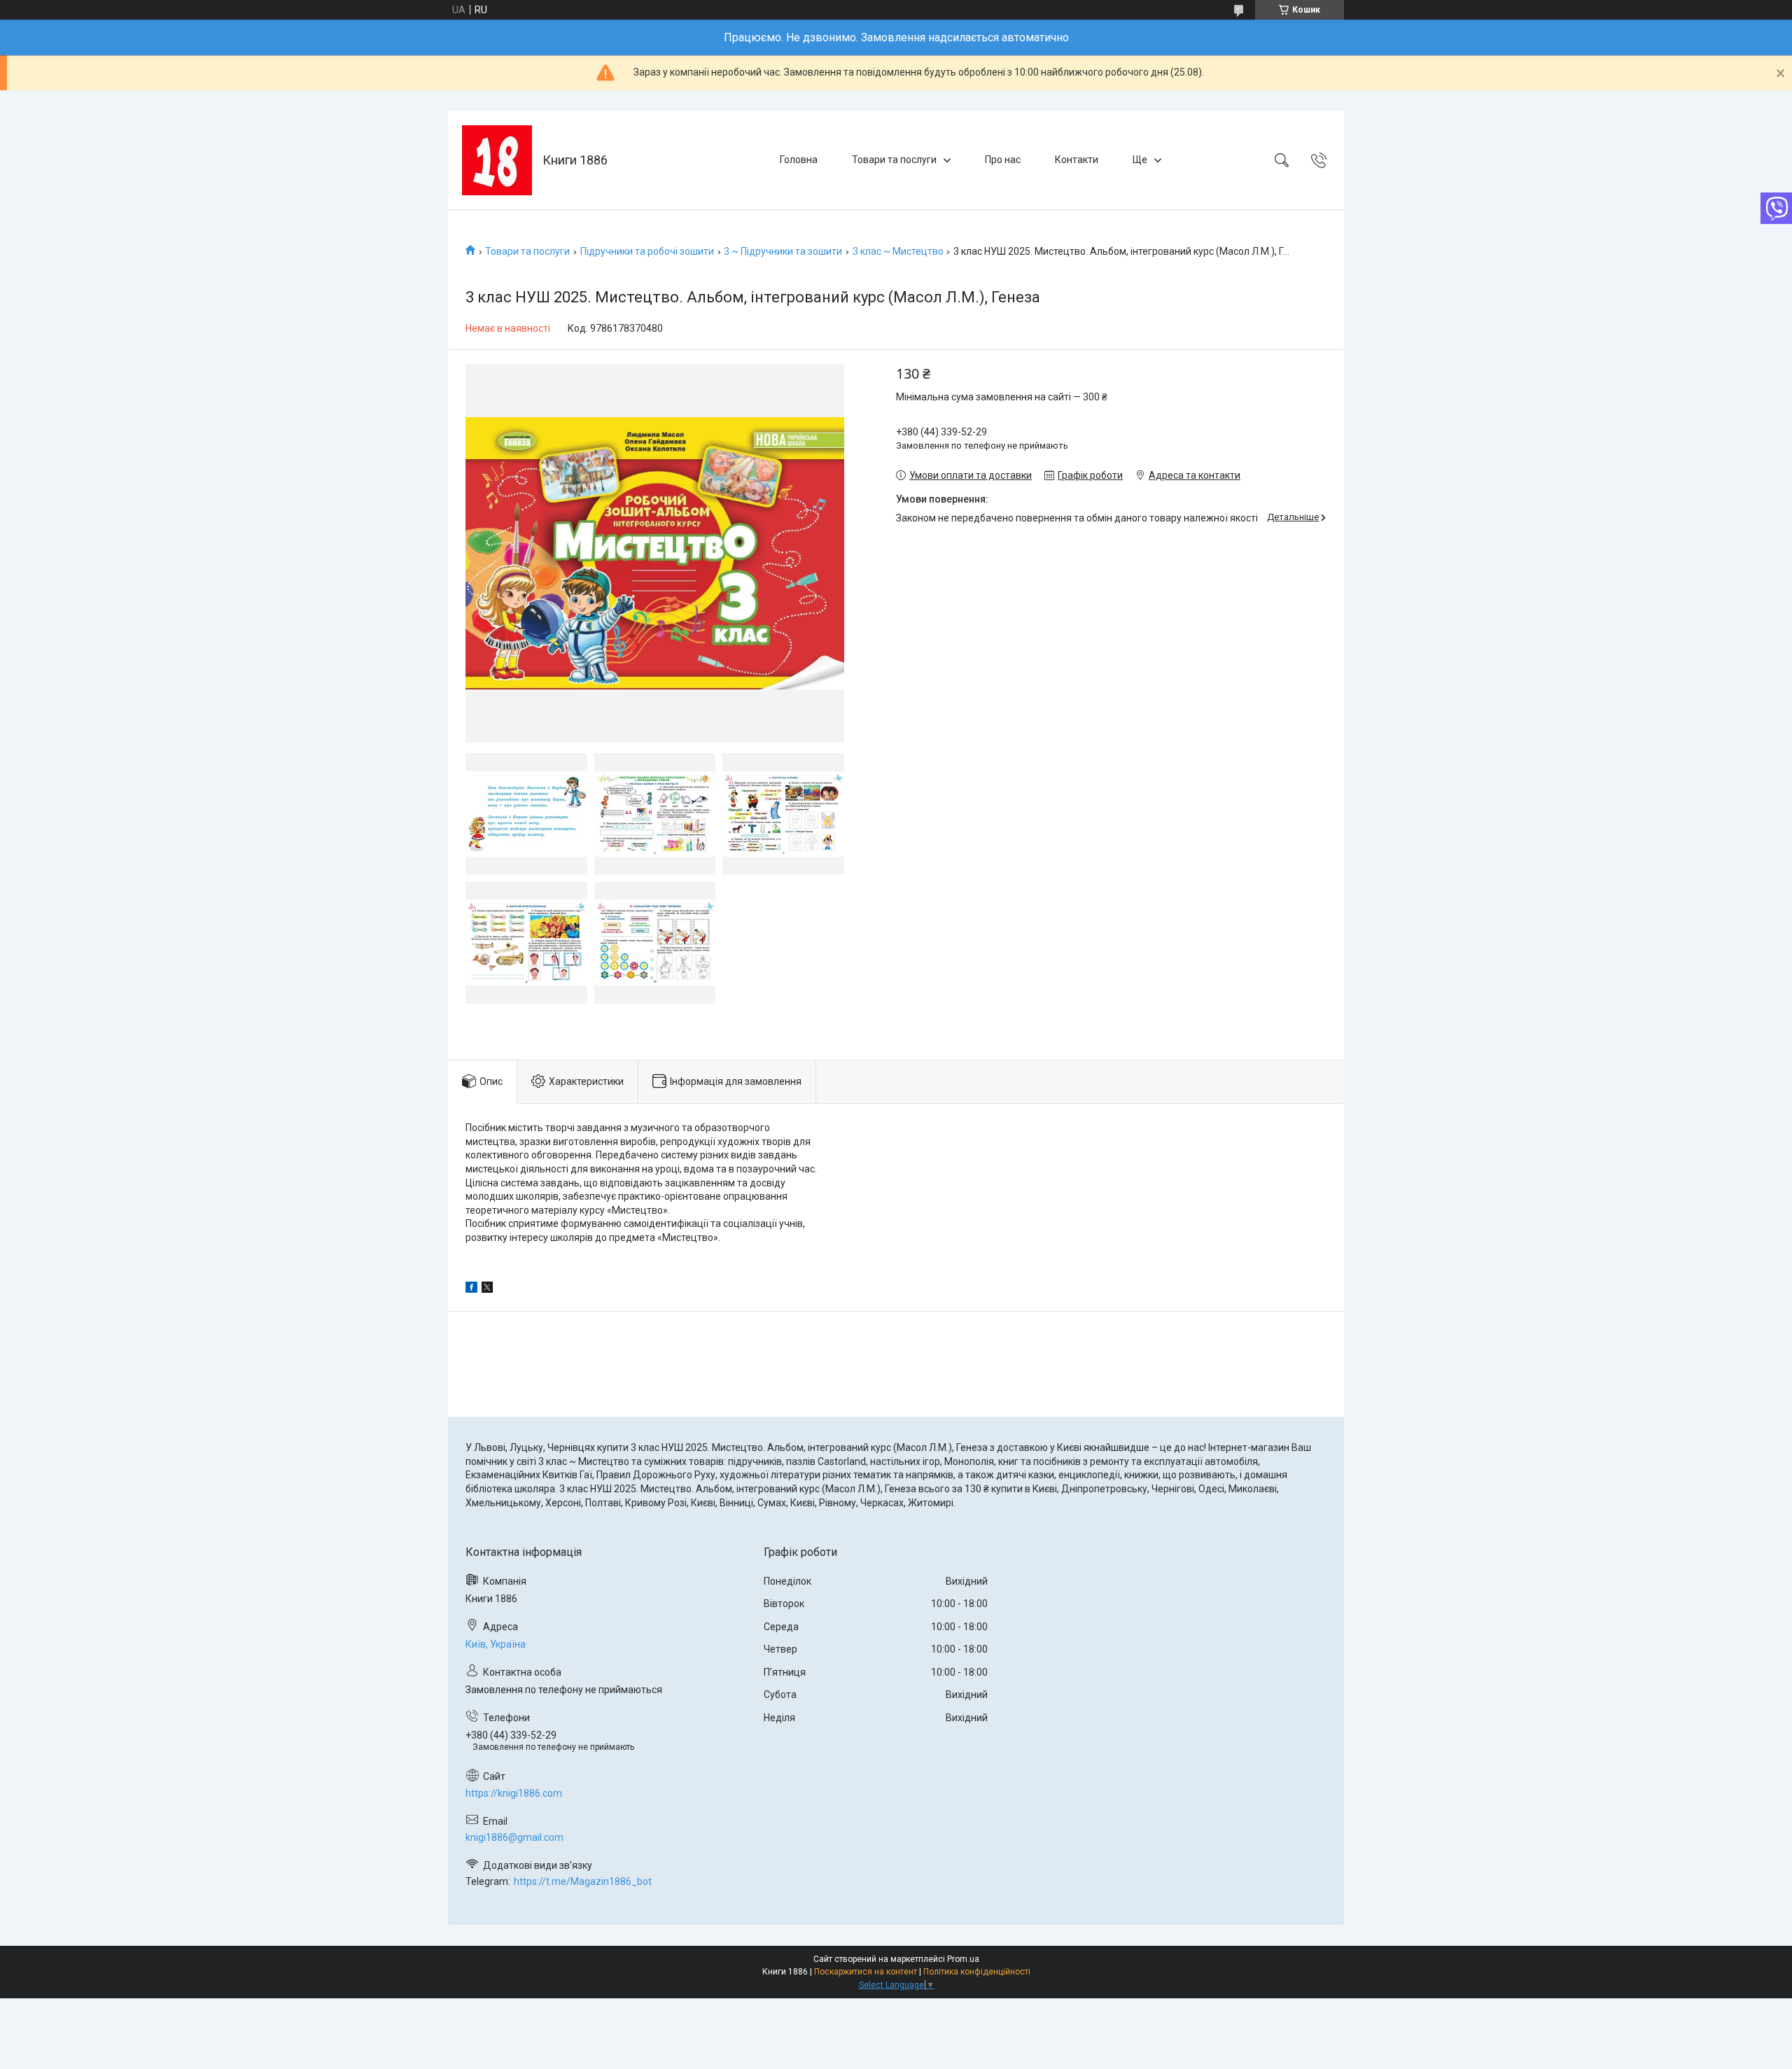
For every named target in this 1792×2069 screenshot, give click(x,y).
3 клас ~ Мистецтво (898, 251)
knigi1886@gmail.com (514, 1837)
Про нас (1003, 160)
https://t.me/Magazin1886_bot (583, 1881)
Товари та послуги (894, 160)
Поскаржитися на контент (866, 1972)
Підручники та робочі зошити (647, 251)
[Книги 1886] (497, 160)
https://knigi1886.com (514, 1793)
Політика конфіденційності (977, 1972)
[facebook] (471, 1289)
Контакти (1077, 160)
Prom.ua (963, 1959)
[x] (487, 1289)
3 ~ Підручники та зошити (783, 251)
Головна (799, 160)
